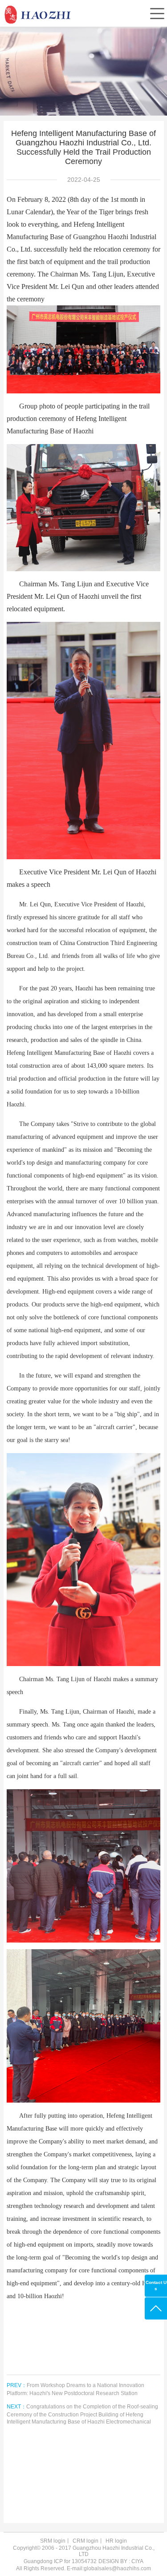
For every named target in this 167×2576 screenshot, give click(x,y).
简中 (89, 34)
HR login (116, 2541)
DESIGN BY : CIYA (121, 2561)
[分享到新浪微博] (75, 2472)
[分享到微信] (75, 2449)
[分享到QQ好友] (75, 2494)
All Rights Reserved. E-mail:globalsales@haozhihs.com (83, 2568)
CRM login (86, 2541)
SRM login (53, 2541)
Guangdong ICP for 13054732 (60, 2561)
